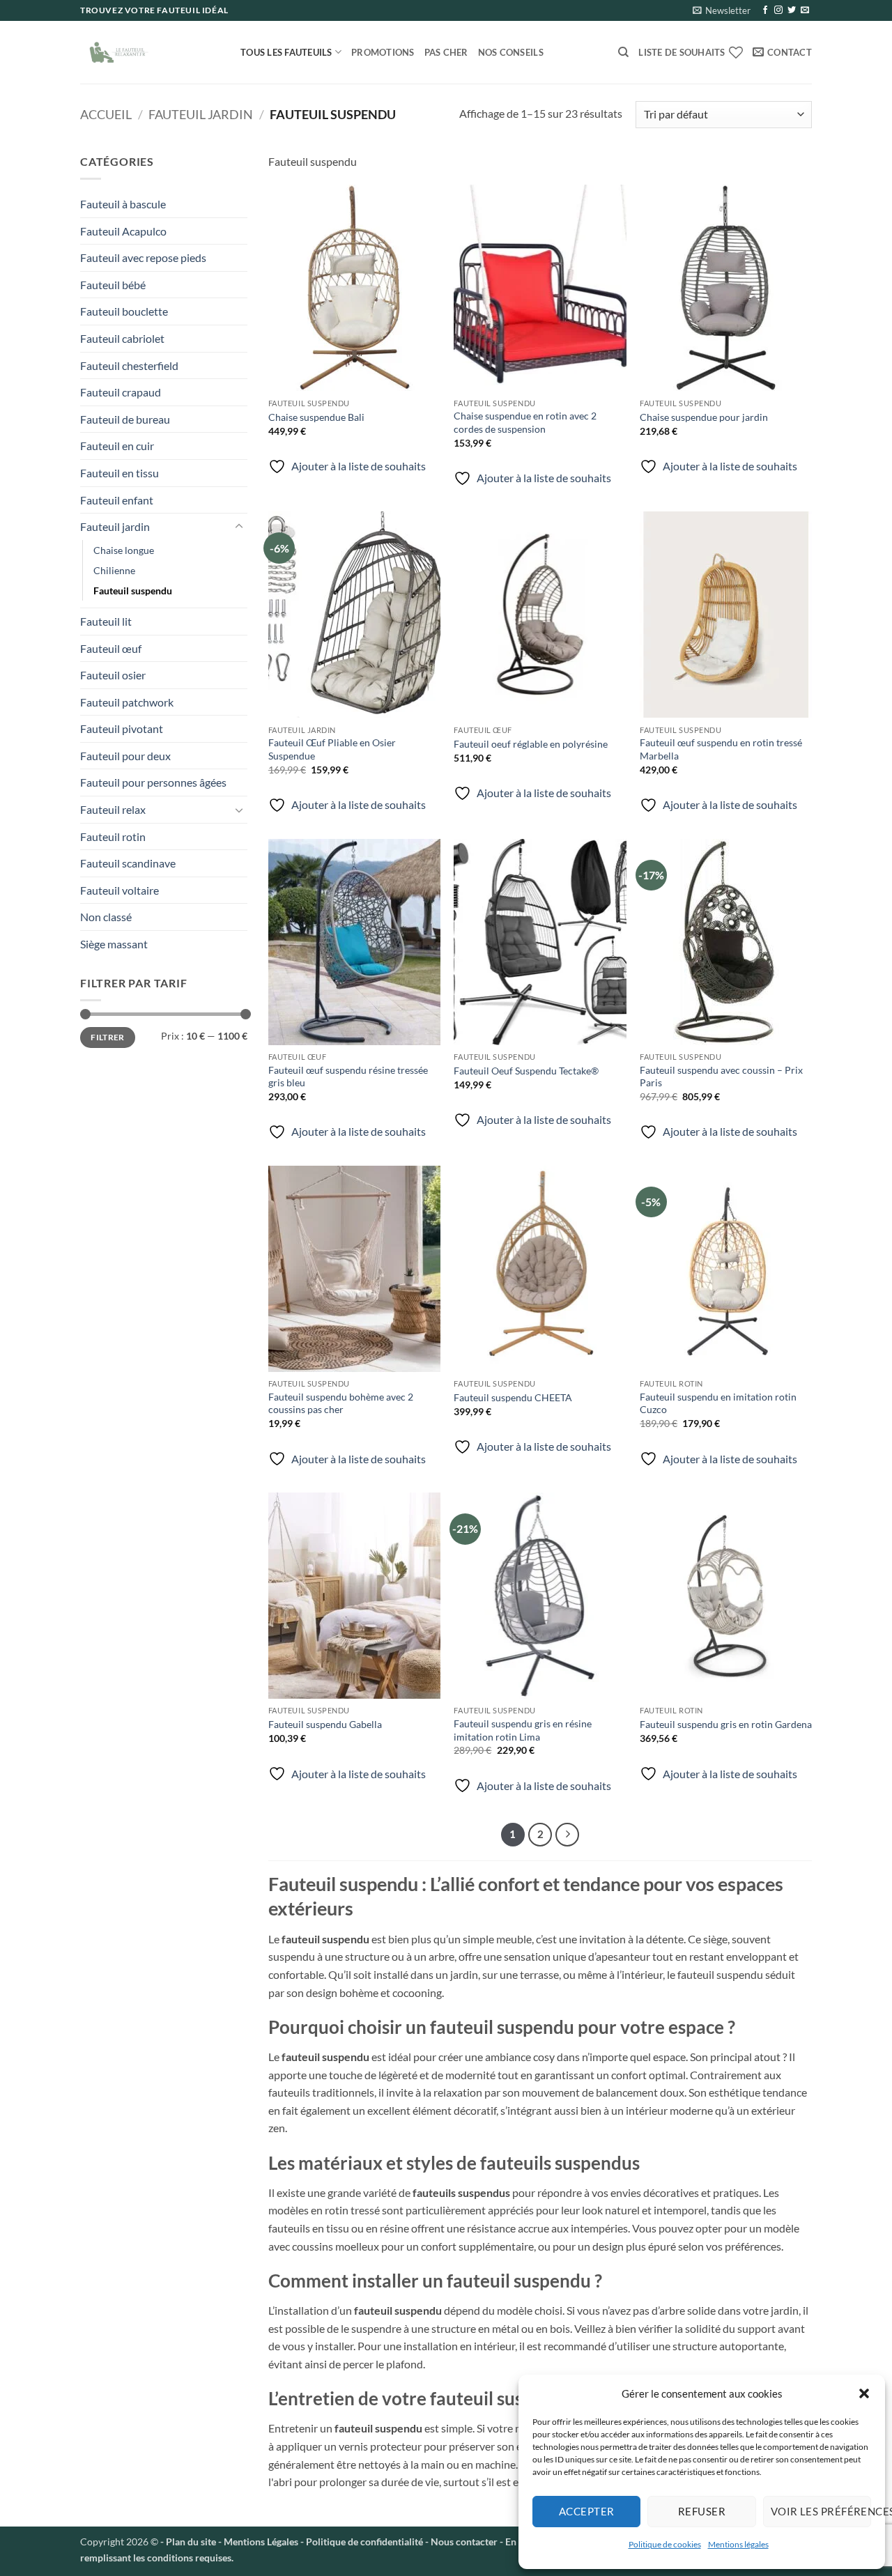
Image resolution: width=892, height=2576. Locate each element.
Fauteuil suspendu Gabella (325, 1724)
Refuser (702, 2511)
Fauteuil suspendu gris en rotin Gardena (726, 1724)
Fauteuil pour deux (125, 756)
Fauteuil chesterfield (129, 365)
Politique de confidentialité (364, 2542)
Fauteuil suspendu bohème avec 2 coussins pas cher (341, 1403)
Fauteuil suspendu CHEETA (513, 1397)
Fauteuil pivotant (122, 728)
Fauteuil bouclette (124, 311)
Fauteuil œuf (111, 648)
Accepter (587, 2511)
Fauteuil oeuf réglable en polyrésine (531, 744)
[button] (864, 2393)
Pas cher (446, 52)
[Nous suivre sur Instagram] (778, 10)
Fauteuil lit (106, 621)
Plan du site (191, 2542)
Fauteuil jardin (201, 114)
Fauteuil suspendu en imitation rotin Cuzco (718, 1403)
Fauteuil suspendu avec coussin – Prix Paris (721, 1077)
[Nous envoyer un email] (805, 10)
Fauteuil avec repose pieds (143, 257)
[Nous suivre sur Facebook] (765, 10)
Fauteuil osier (113, 675)
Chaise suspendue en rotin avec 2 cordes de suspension (525, 422)
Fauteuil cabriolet (122, 338)
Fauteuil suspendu (133, 591)
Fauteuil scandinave (128, 863)
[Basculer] (239, 527)
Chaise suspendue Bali (316, 417)
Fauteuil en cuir (117, 446)
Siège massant (114, 944)
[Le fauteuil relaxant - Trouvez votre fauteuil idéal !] (150, 52)
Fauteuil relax (113, 809)
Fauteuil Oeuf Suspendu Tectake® (526, 1071)
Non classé (106, 917)
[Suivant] (567, 1835)
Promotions (383, 52)
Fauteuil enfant (117, 500)
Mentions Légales (260, 2542)
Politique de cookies (665, 2544)
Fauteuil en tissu (120, 473)
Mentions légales (738, 2544)
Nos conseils (511, 52)
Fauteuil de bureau (125, 419)
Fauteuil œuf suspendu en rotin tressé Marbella (721, 749)
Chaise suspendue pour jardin (704, 417)
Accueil (106, 114)
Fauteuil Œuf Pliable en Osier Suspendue (332, 749)
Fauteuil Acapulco (123, 231)
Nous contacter (464, 2542)
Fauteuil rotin (113, 836)
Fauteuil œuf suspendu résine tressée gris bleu (348, 1077)
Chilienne (114, 570)
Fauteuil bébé (113, 285)
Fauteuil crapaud (121, 392)
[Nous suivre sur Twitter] (792, 10)
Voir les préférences (821, 2511)
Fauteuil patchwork (127, 702)
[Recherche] (623, 52)
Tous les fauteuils (286, 52)
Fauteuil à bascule (123, 204)
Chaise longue (124, 550)
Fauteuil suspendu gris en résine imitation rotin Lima (523, 1730)
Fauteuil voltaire (120, 890)
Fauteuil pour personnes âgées (153, 782)
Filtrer (108, 1037)
